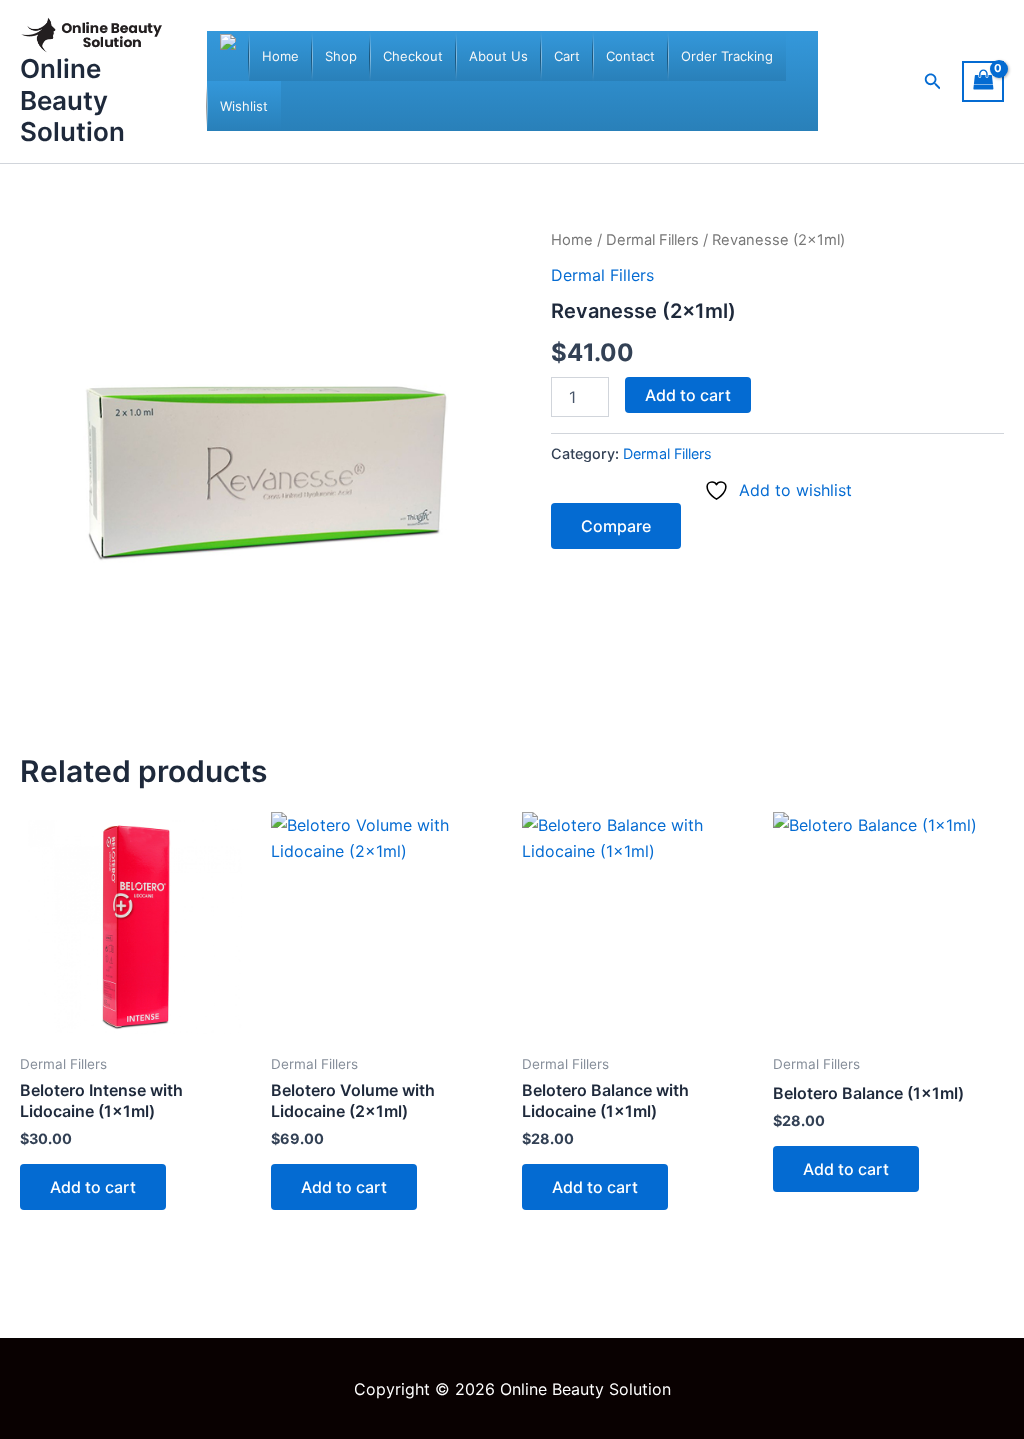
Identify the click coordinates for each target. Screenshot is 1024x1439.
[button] (933, 81)
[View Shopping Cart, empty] (983, 81)
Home (572, 240)
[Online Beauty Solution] (228, 56)
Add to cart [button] (93, 1187)
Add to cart (688, 395)
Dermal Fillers (652, 240)
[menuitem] (280, 56)
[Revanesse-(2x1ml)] (266, 474)
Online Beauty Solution (72, 99)
